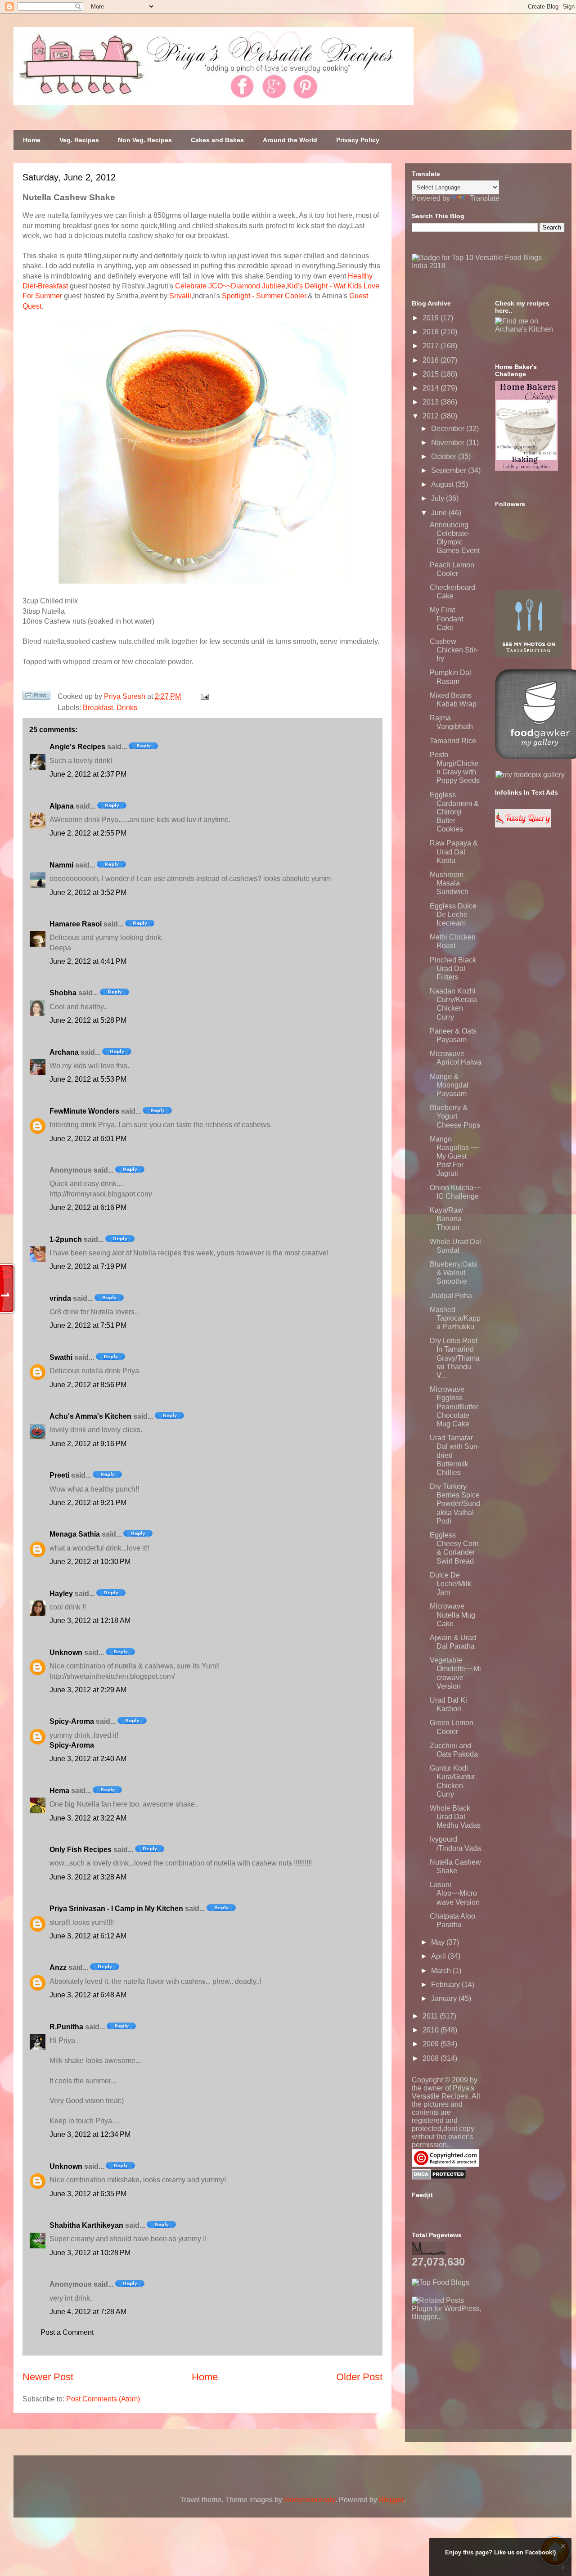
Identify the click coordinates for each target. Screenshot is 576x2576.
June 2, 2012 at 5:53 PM (88, 1079)
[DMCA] (439, 2177)
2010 (432, 2030)
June (440, 513)
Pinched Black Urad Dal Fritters (453, 969)
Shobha (63, 993)
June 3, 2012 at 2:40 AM (88, 1759)
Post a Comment (67, 2332)
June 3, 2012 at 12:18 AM (90, 1621)
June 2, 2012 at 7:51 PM (88, 1325)
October (445, 456)
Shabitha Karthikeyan (86, 2225)
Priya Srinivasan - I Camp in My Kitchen (116, 1908)
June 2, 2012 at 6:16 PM (88, 1207)
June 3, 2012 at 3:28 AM (88, 1877)
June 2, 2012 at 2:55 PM (88, 833)
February (446, 1985)
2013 (432, 402)
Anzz (58, 1967)
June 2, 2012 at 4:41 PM (88, 961)
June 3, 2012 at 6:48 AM (88, 1995)
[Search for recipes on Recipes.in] (441, 2282)
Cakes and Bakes (217, 140)
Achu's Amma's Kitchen (90, 1416)
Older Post (359, 2377)
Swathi (61, 1357)
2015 (432, 374)
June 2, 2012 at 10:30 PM (90, 1562)
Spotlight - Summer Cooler (264, 296)
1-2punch (66, 1239)
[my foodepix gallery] (530, 775)
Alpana (62, 806)
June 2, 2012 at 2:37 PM (88, 774)
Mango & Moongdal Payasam (449, 1085)
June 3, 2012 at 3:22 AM (88, 1818)
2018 (432, 332)
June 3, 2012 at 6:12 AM (88, 1936)
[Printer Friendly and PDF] (36, 697)
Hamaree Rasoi (76, 924)
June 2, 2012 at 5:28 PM (88, 1020)
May (439, 1942)
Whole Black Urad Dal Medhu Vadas (455, 1817)
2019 (432, 318)
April (439, 1956)
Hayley (61, 1594)
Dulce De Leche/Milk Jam (450, 1584)
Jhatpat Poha (451, 1296)
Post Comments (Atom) (103, 2399)
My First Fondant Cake (446, 618)
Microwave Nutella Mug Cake (452, 1615)
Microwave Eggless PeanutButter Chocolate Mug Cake (454, 1407)
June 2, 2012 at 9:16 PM (88, 1444)
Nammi (61, 865)
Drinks (127, 708)
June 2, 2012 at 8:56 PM (88, 1385)
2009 (432, 2044)
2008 (432, 2058)
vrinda (60, 1298)
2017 (432, 346)
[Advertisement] (479, 2377)
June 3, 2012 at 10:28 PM (90, 2253)
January (445, 1998)
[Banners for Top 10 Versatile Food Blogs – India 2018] (488, 266)
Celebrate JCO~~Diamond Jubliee (230, 286)
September (450, 470)
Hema (59, 1791)
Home (32, 140)
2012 (432, 416)
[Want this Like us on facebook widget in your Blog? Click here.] (563, 2568)
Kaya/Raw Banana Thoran (446, 1219)
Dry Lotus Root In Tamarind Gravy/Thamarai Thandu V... (455, 1358)
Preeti (59, 1475)
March (442, 1971)
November (449, 443)
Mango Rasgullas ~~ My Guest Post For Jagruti (454, 1156)
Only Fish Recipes (81, 1850)
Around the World (290, 140)
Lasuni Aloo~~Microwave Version (455, 1893)
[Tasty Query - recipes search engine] (523, 825)
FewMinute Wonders (84, 1111)
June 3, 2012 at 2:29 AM (88, 1690)
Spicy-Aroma (72, 1721)
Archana (64, 1052)
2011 (431, 2016)
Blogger (391, 2500)
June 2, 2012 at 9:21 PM (88, 1503)
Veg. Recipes (79, 140)
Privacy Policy (358, 140)
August (443, 484)
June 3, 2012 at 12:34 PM (90, 2134)
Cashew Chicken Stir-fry (454, 650)
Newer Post (48, 2377)
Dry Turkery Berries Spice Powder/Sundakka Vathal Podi (455, 1504)
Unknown (66, 1652)
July (439, 498)
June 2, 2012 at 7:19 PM (88, 1266)
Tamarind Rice (453, 741)
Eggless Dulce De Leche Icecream (453, 915)
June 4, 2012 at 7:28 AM (88, 2312)
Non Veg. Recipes (145, 140)
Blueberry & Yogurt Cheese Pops (455, 1116)
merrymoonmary (310, 2500)
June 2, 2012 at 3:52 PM (88, 892)
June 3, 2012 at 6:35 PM (88, 2194)
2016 (432, 360)
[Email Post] (203, 696)
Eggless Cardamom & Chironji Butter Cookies (454, 812)
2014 (432, 388)
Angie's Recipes (77, 747)
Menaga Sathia (75, 1534)
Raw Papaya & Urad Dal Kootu (454, 852)
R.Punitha (66, 2027)
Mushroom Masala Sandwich (449, 883)
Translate (485, 198)
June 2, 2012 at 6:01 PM (88, 1139)
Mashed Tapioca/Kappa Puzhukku (455, 1318)
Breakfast (98, 708)
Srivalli (180, 296)
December (449, 429)
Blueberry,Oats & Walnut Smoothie (453, 1273)
